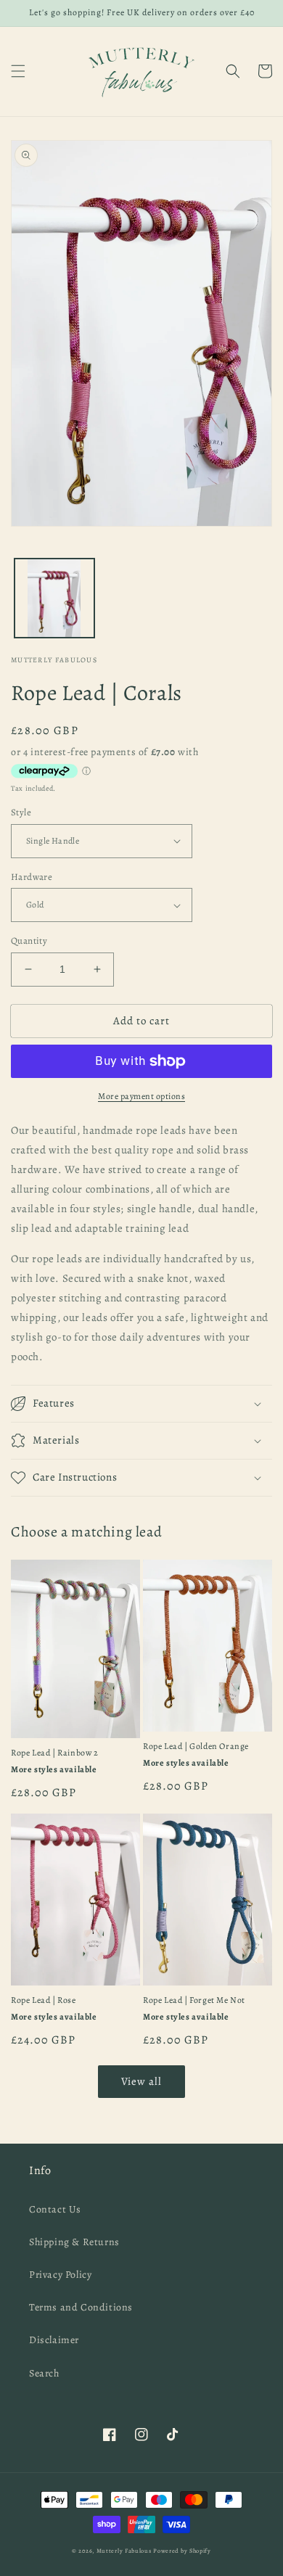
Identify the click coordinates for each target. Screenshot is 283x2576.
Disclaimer (54, 2340)
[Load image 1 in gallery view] (54, 598)
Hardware (32, 877)
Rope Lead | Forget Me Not (194, 2000)
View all (141, 2081)
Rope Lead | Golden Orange (196, 1746)
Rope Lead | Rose (44, 2000)
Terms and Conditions (81, 2307)
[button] (18, 71)
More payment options (141, 1096)
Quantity (29, 941)
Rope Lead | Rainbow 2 (55, 1753)
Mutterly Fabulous (124, 2551)
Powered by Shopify (182, 2551)
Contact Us (55, 2209)
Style (21, 812)
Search (44, 2373)
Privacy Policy (60, 2275)
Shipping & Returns (74, 2242)
